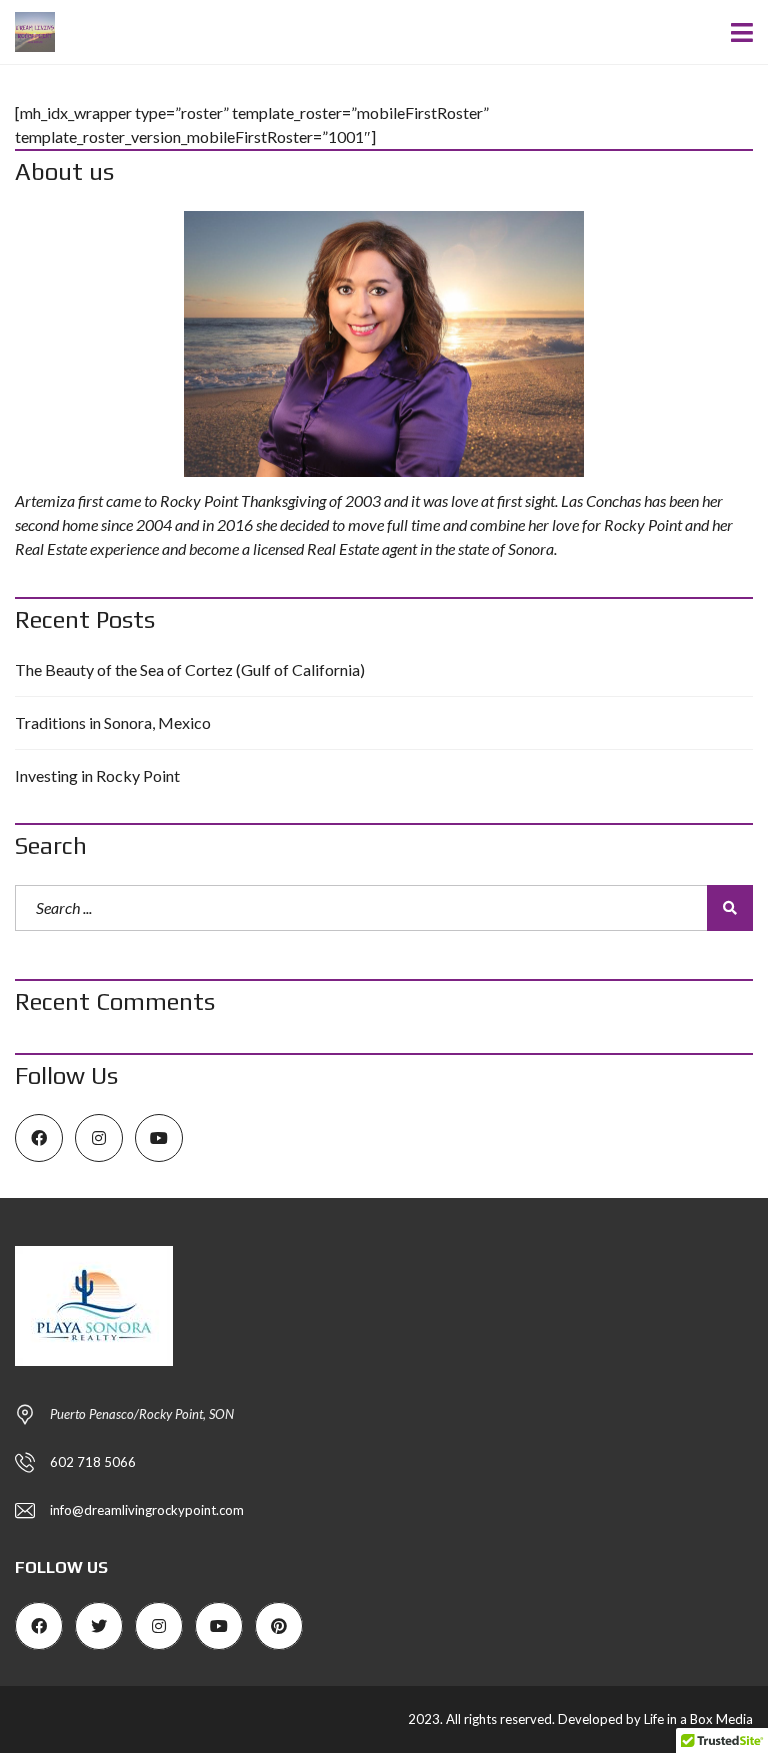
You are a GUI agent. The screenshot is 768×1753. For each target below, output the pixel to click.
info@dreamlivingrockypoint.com (147, 1510)
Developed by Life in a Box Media (655, 1719)
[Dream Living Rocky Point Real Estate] (27, 32)
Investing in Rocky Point (97, 775)
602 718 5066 (93, 1462)
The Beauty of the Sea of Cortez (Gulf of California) (190, 669)
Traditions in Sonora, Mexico (113, 722)
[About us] (384, 344)
